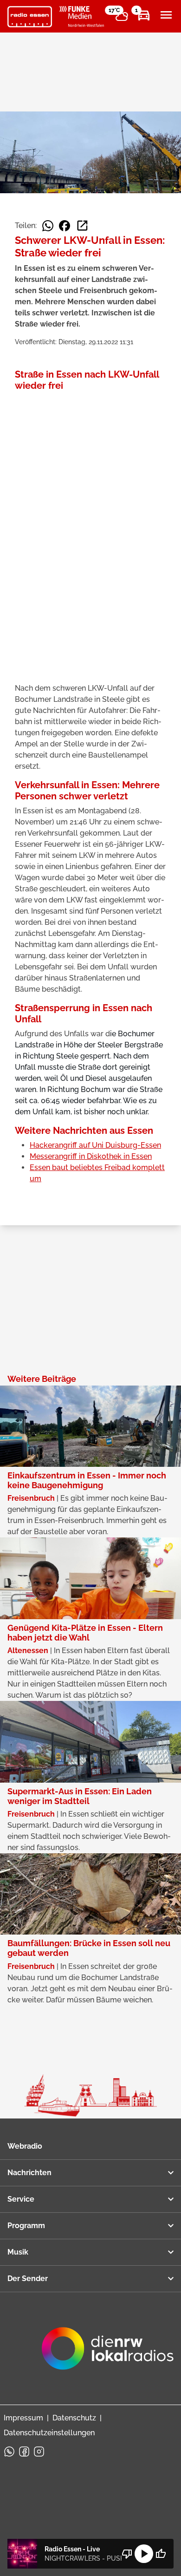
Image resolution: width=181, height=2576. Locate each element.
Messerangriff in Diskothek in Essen (91, 1156)
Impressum (23, 2418)
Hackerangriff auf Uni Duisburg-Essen (95, 1145)
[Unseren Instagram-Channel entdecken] (39, 2452)
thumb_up (161, 2554)
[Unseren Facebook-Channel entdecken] (24, 2452)
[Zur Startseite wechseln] (30, 17)
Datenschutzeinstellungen (49, 2433)
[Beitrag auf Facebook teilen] (65, 226)
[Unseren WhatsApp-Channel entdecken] (9, 2452)
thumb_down (127, 2554)
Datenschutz (74, 2418)
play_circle (144, 2554)
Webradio (25, 2146)
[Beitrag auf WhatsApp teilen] (48, 226)
